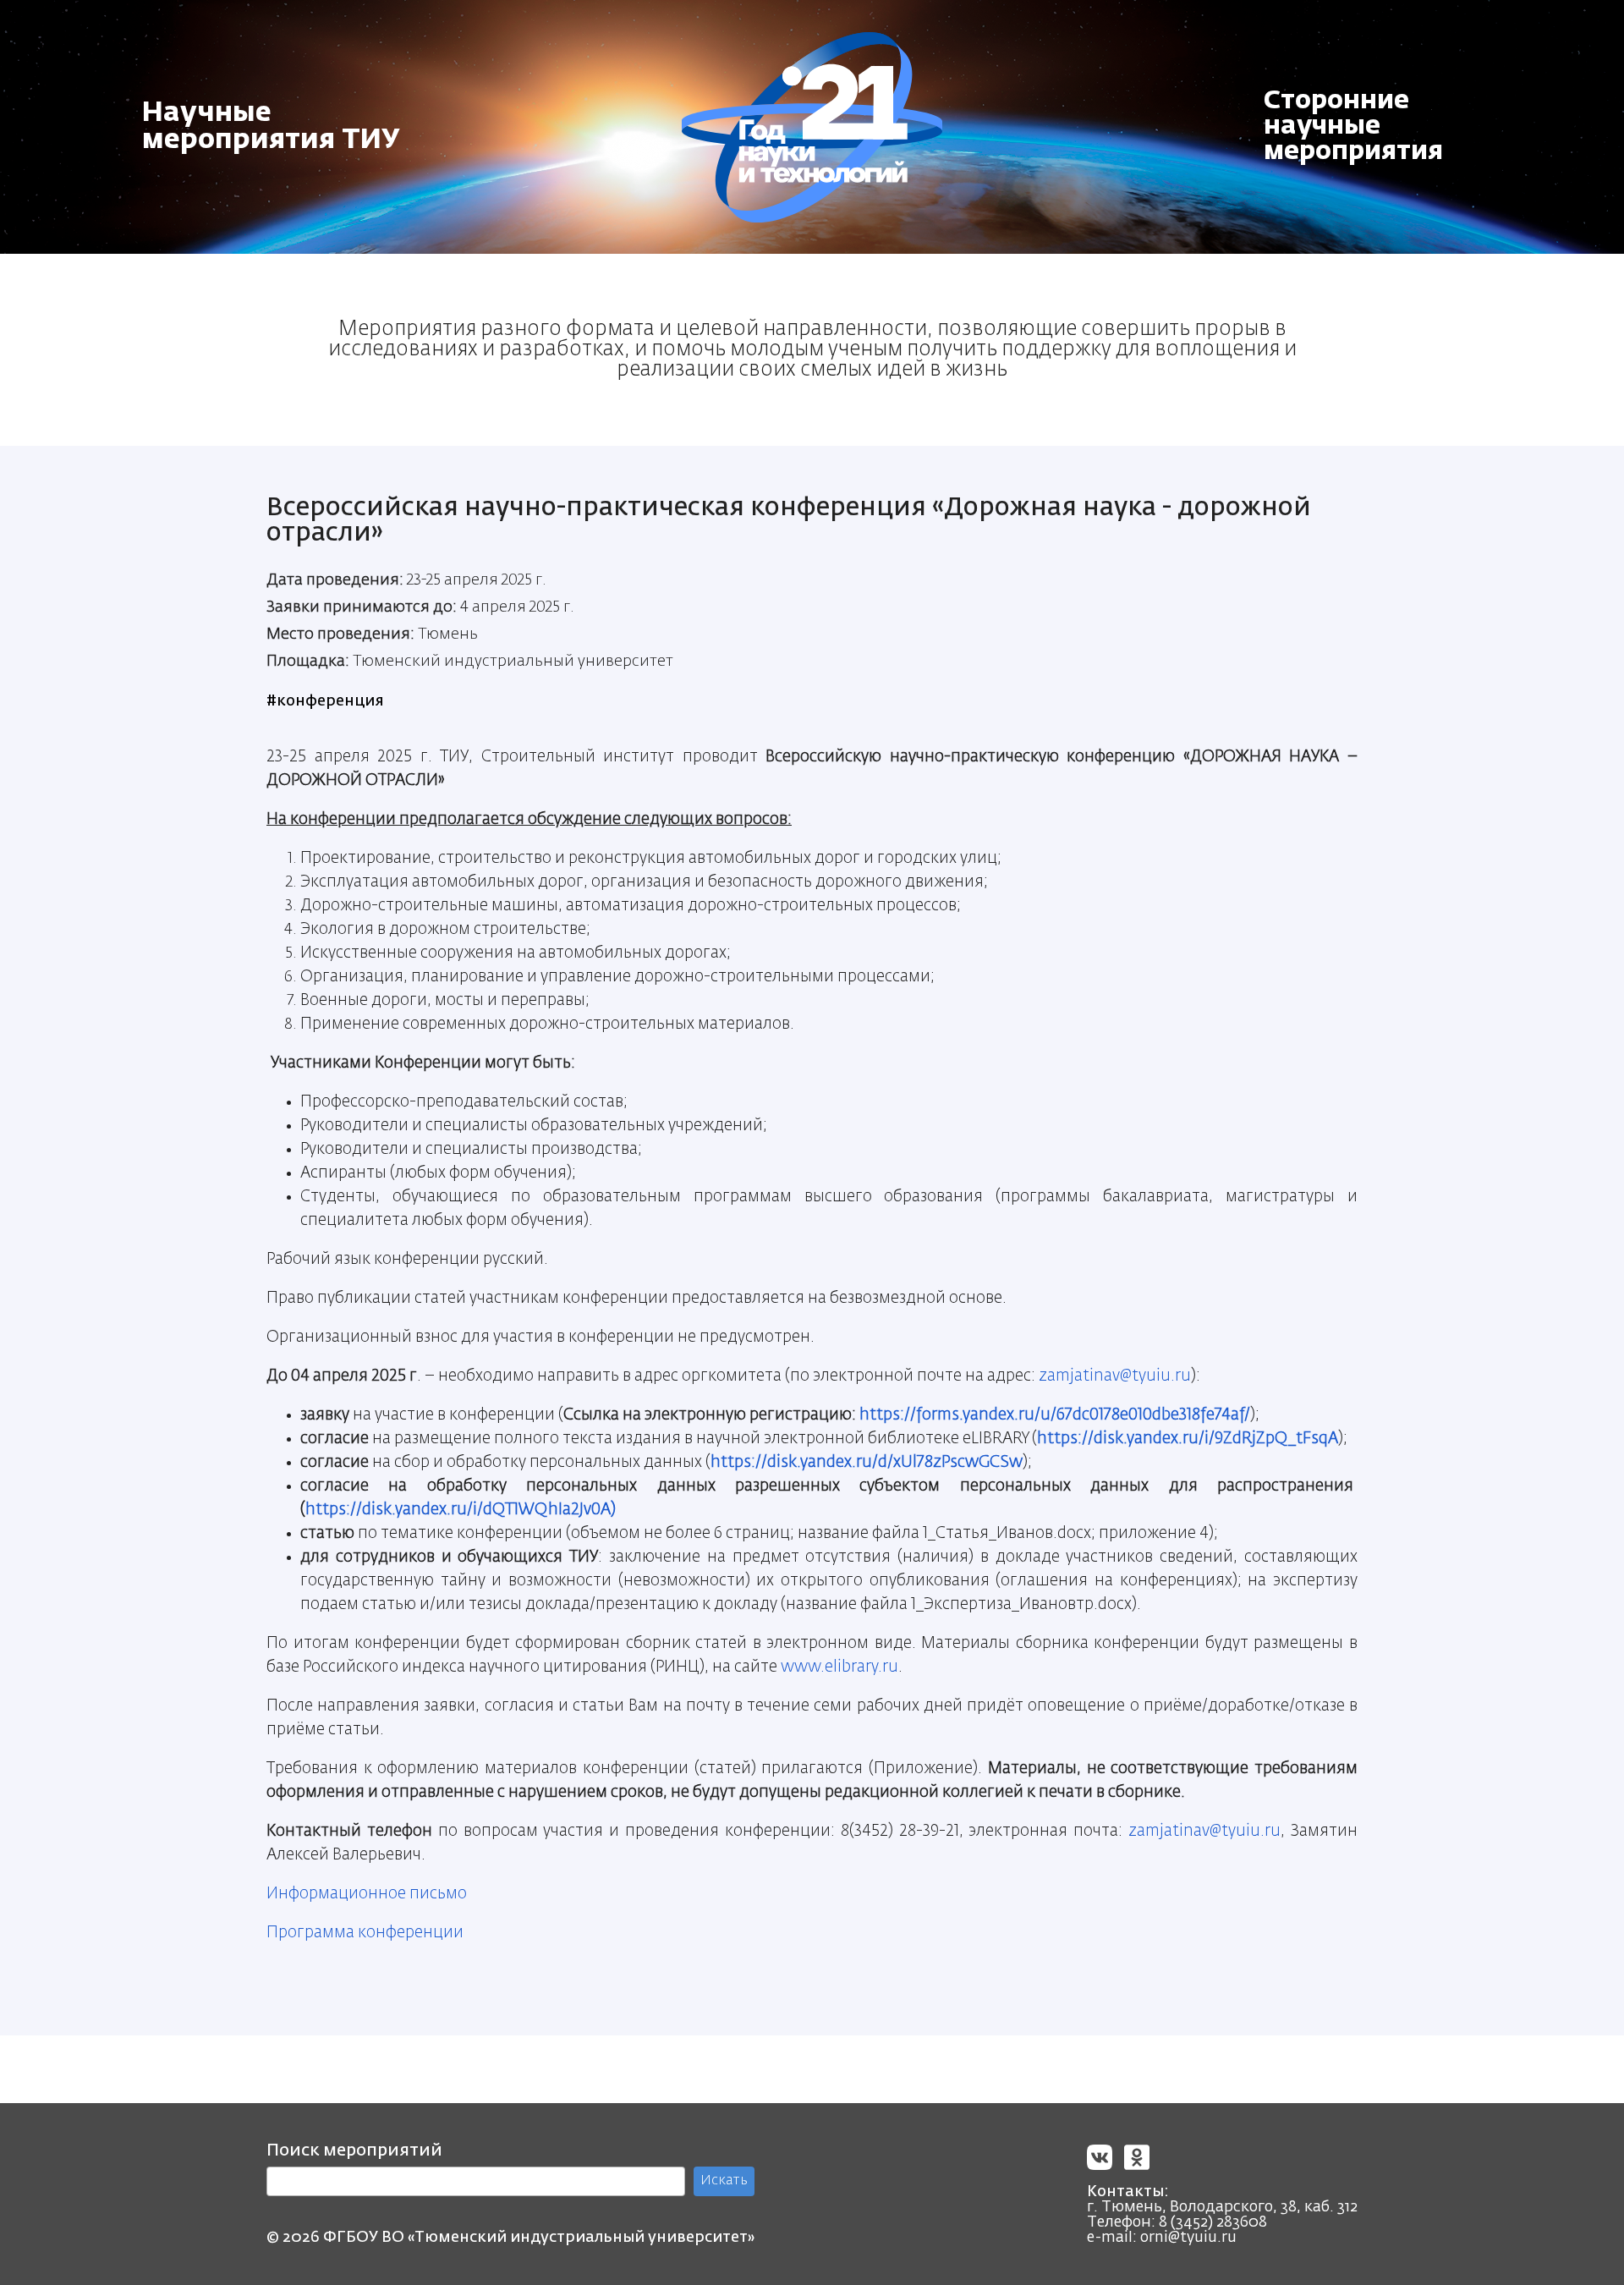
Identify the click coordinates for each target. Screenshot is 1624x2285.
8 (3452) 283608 (1213, 2222)
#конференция (325, 701)
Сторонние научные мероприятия (1353, 127)
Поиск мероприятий (354, 2150)
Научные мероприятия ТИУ (271, 127)
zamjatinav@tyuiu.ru (1115, 1376)
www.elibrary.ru (839, 1667)
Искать (724, 2181)
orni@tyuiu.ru (1188, 2238)
